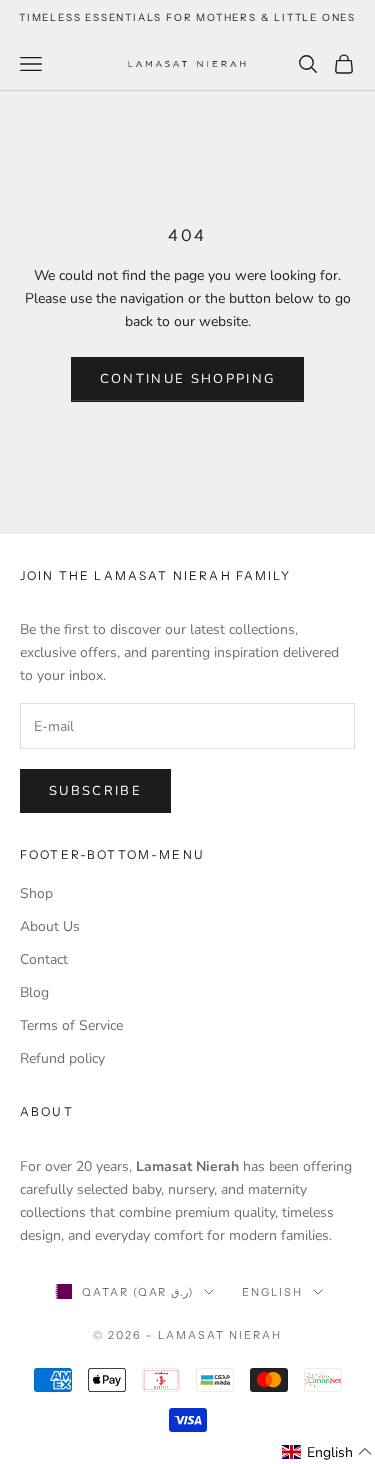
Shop (36, 893)
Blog (34, 992)
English (272, 1292)
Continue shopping (188, 379)
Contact (44, 959)
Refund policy (62, 1058)
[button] (327, 1452)
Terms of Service (71, 1025)
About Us (50, 926)
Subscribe (95, 791)
